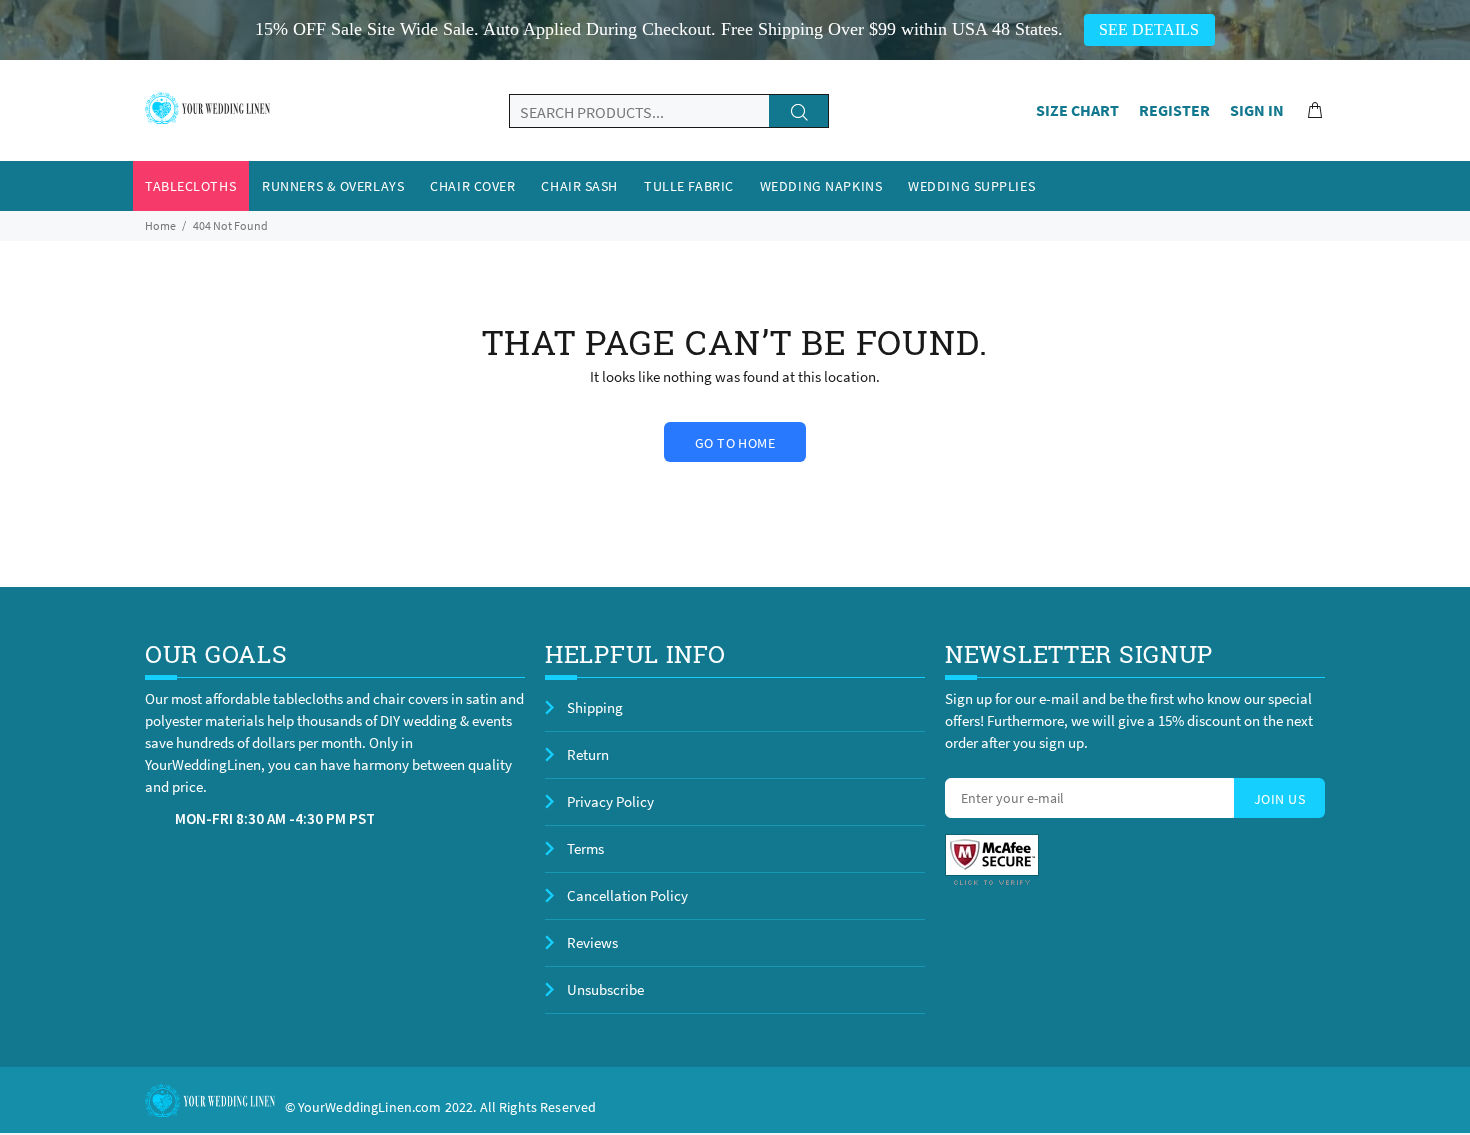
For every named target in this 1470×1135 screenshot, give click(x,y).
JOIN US (1279, 799)
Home (160, 225)
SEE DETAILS (1149, 29)
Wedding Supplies (971, 186)
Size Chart (1077, 110)
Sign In (1257, 110)
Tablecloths (190, 186)
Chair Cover (472, 186)
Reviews (592, 942)
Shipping (595, 707)
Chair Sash (579, 186)
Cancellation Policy (627, 895)
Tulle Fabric (689, 186)
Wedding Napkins (821, 186)
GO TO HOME (735, 443)
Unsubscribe (605, 989)
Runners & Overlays (333, 186)
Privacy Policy (610, 801)
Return (588, 754)
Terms (585, 848)
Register (1174, 110)
